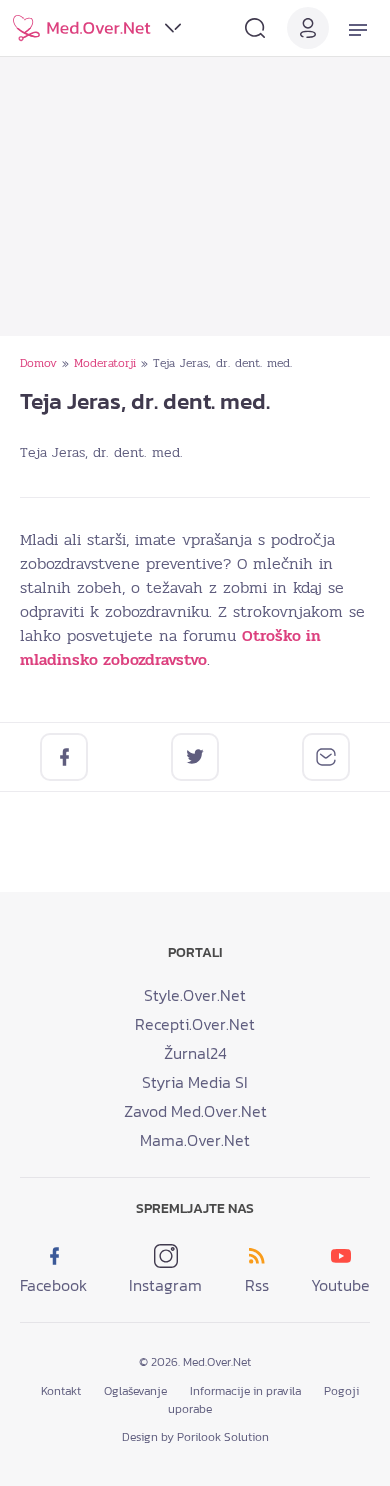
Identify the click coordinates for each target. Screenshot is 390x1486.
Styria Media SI (195, 1082)
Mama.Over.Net (195, 1140)
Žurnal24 (195, 1053)
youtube (340, 1285)
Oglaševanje (135, 1391)
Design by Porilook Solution (195, 1437)
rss (257, 1285)
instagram (165, 1285)
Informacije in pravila (245, 1391)
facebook (53, 1285)
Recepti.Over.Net (195, 1024)
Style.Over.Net (195, 995)
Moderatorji (105, 363)
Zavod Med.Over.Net (195, 1111)
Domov (38, 363)
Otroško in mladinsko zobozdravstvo (170, 647)
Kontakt (61, 1391)
